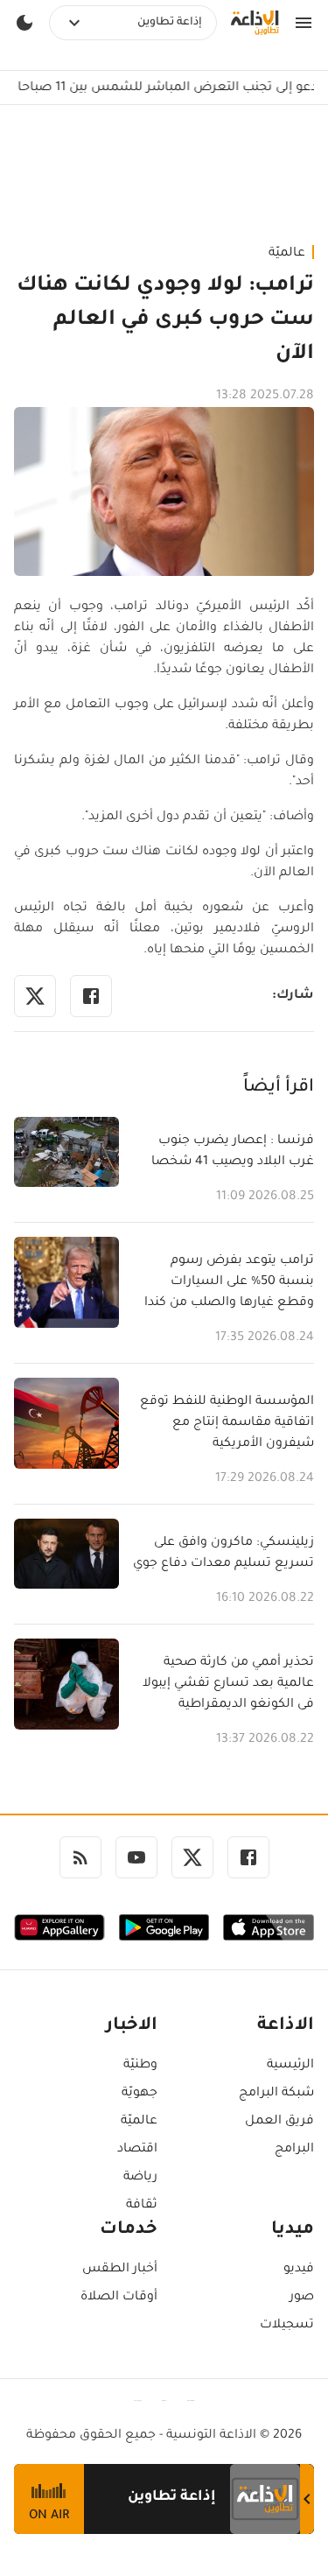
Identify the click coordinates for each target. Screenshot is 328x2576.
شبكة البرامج (276, 2094)
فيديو (299, 2270)
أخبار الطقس (120, 2270)
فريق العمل (279, 2122)
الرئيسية (290, 2066)
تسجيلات (287, 2326)
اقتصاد (137, 2150)
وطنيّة (140, 2066)
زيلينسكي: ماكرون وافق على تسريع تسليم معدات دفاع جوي (223, 1554)
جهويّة (140, 2094)
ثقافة (142, 2206)
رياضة (140, 2178)
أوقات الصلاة (119, 2298)
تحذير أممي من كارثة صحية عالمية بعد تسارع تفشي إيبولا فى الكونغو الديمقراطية (228, 1684)
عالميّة (287, 254)
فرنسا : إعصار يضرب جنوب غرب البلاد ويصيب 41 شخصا (233, 1152)
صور (302, 2298)
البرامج (294, 2150)
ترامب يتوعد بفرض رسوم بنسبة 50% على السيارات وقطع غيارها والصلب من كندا (229, 1282)
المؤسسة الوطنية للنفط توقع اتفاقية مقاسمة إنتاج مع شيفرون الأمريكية (227, 1423)
